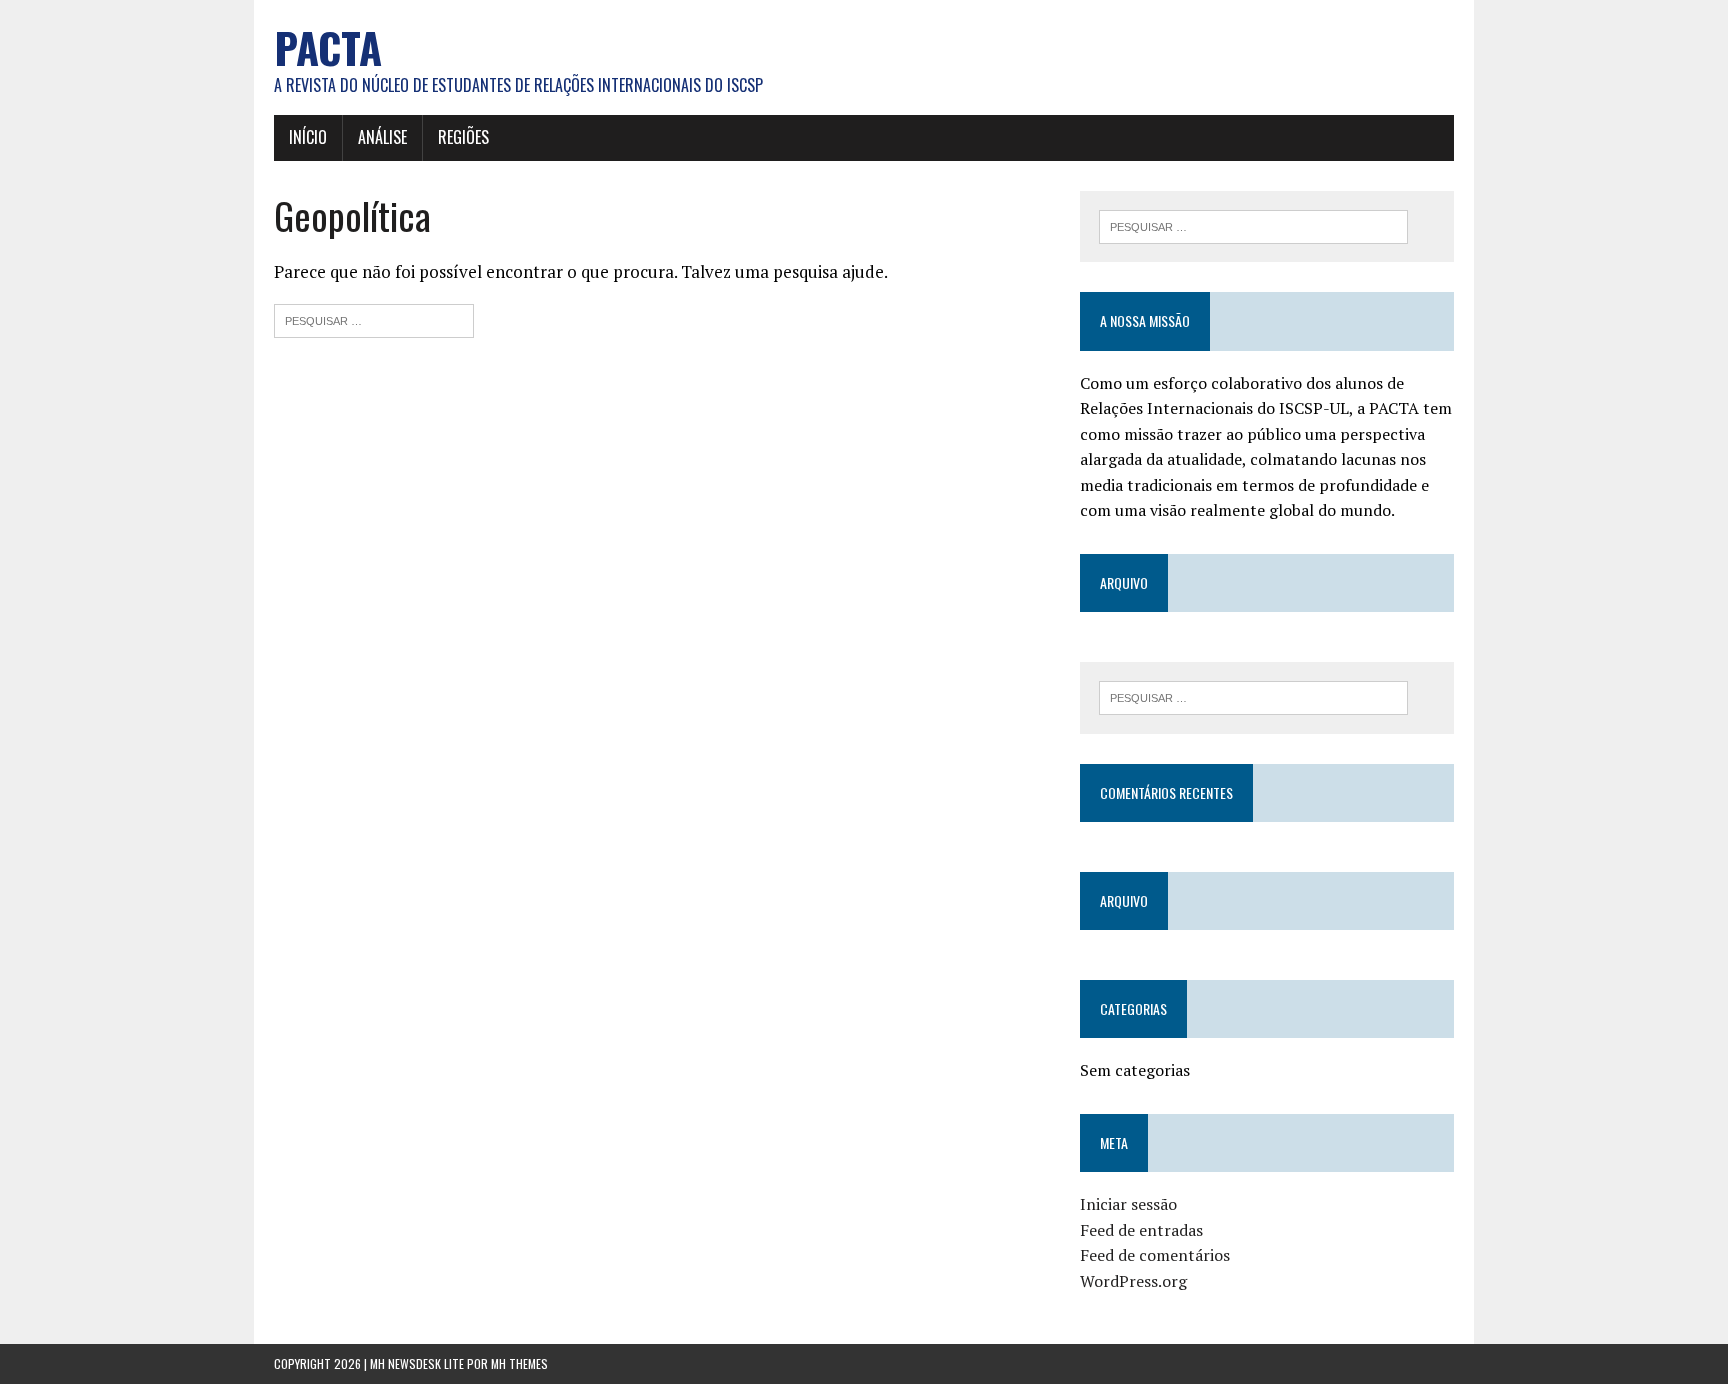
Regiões (463, 137)
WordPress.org (1133, 1281)
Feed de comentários (1155, 1255)
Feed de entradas (1141, 1230)
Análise (382, 137)
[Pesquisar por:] (374, 318)
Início (308, 137)
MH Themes (519, 1363)
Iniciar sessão (1128, 1204)
